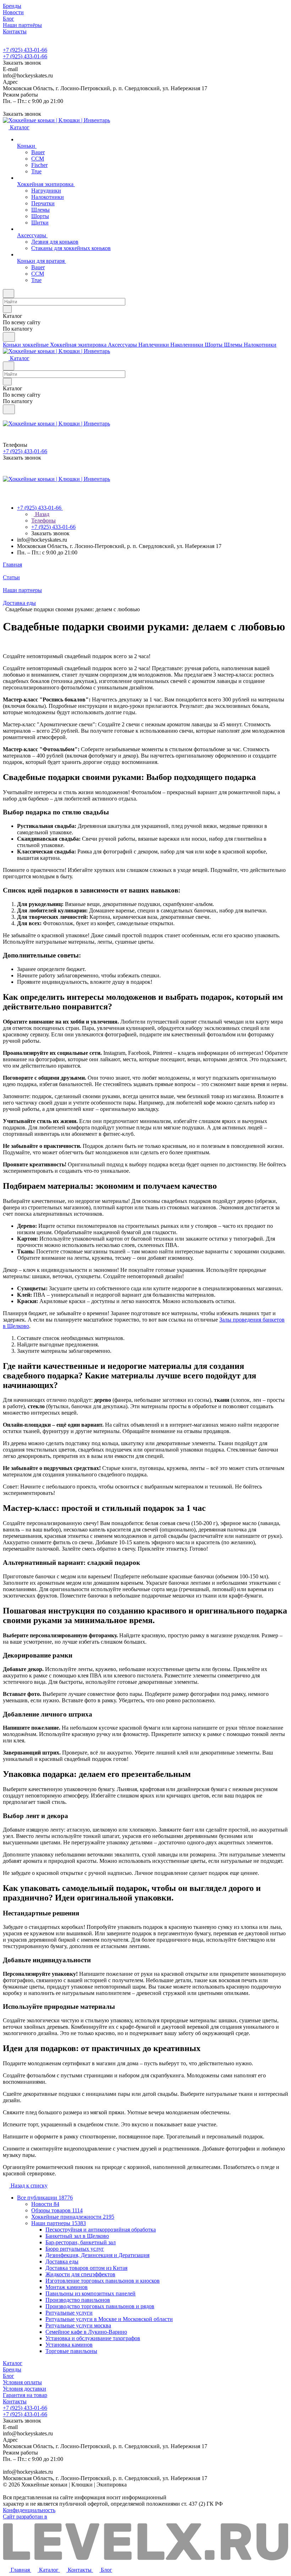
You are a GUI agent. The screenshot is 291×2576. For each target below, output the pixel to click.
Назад (42, 514)
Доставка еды (62, 2262)
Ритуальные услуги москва (78, 2325)
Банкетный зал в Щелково (77, 2236)
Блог (9, 2376)
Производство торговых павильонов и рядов (100, 2306)
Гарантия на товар (25, 2395)
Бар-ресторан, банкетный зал (81, 2242)
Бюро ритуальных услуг (75, 2249)
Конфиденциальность (29, 2510)
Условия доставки (24, 2389)
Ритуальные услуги (69, 2313)
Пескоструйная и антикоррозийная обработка (101, 2230)
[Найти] (9, 337)
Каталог (13, 2363)
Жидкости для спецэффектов (80, 2274)
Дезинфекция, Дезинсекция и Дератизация (97, 2255)
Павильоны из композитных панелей (90, 2293)
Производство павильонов (78, 2300)
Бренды (12, 2369)
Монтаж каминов (67, 2287)
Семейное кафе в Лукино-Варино (86, 2332)
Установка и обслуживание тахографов (93, 2338)
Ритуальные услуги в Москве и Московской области (109, 2319)
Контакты (15, 2401)
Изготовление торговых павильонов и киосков (103, 2281)
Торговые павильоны (71, 2351)
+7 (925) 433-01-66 (25, 50)
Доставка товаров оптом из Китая (86, 2268)
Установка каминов (69, 2345)
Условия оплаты (22, 2382)
